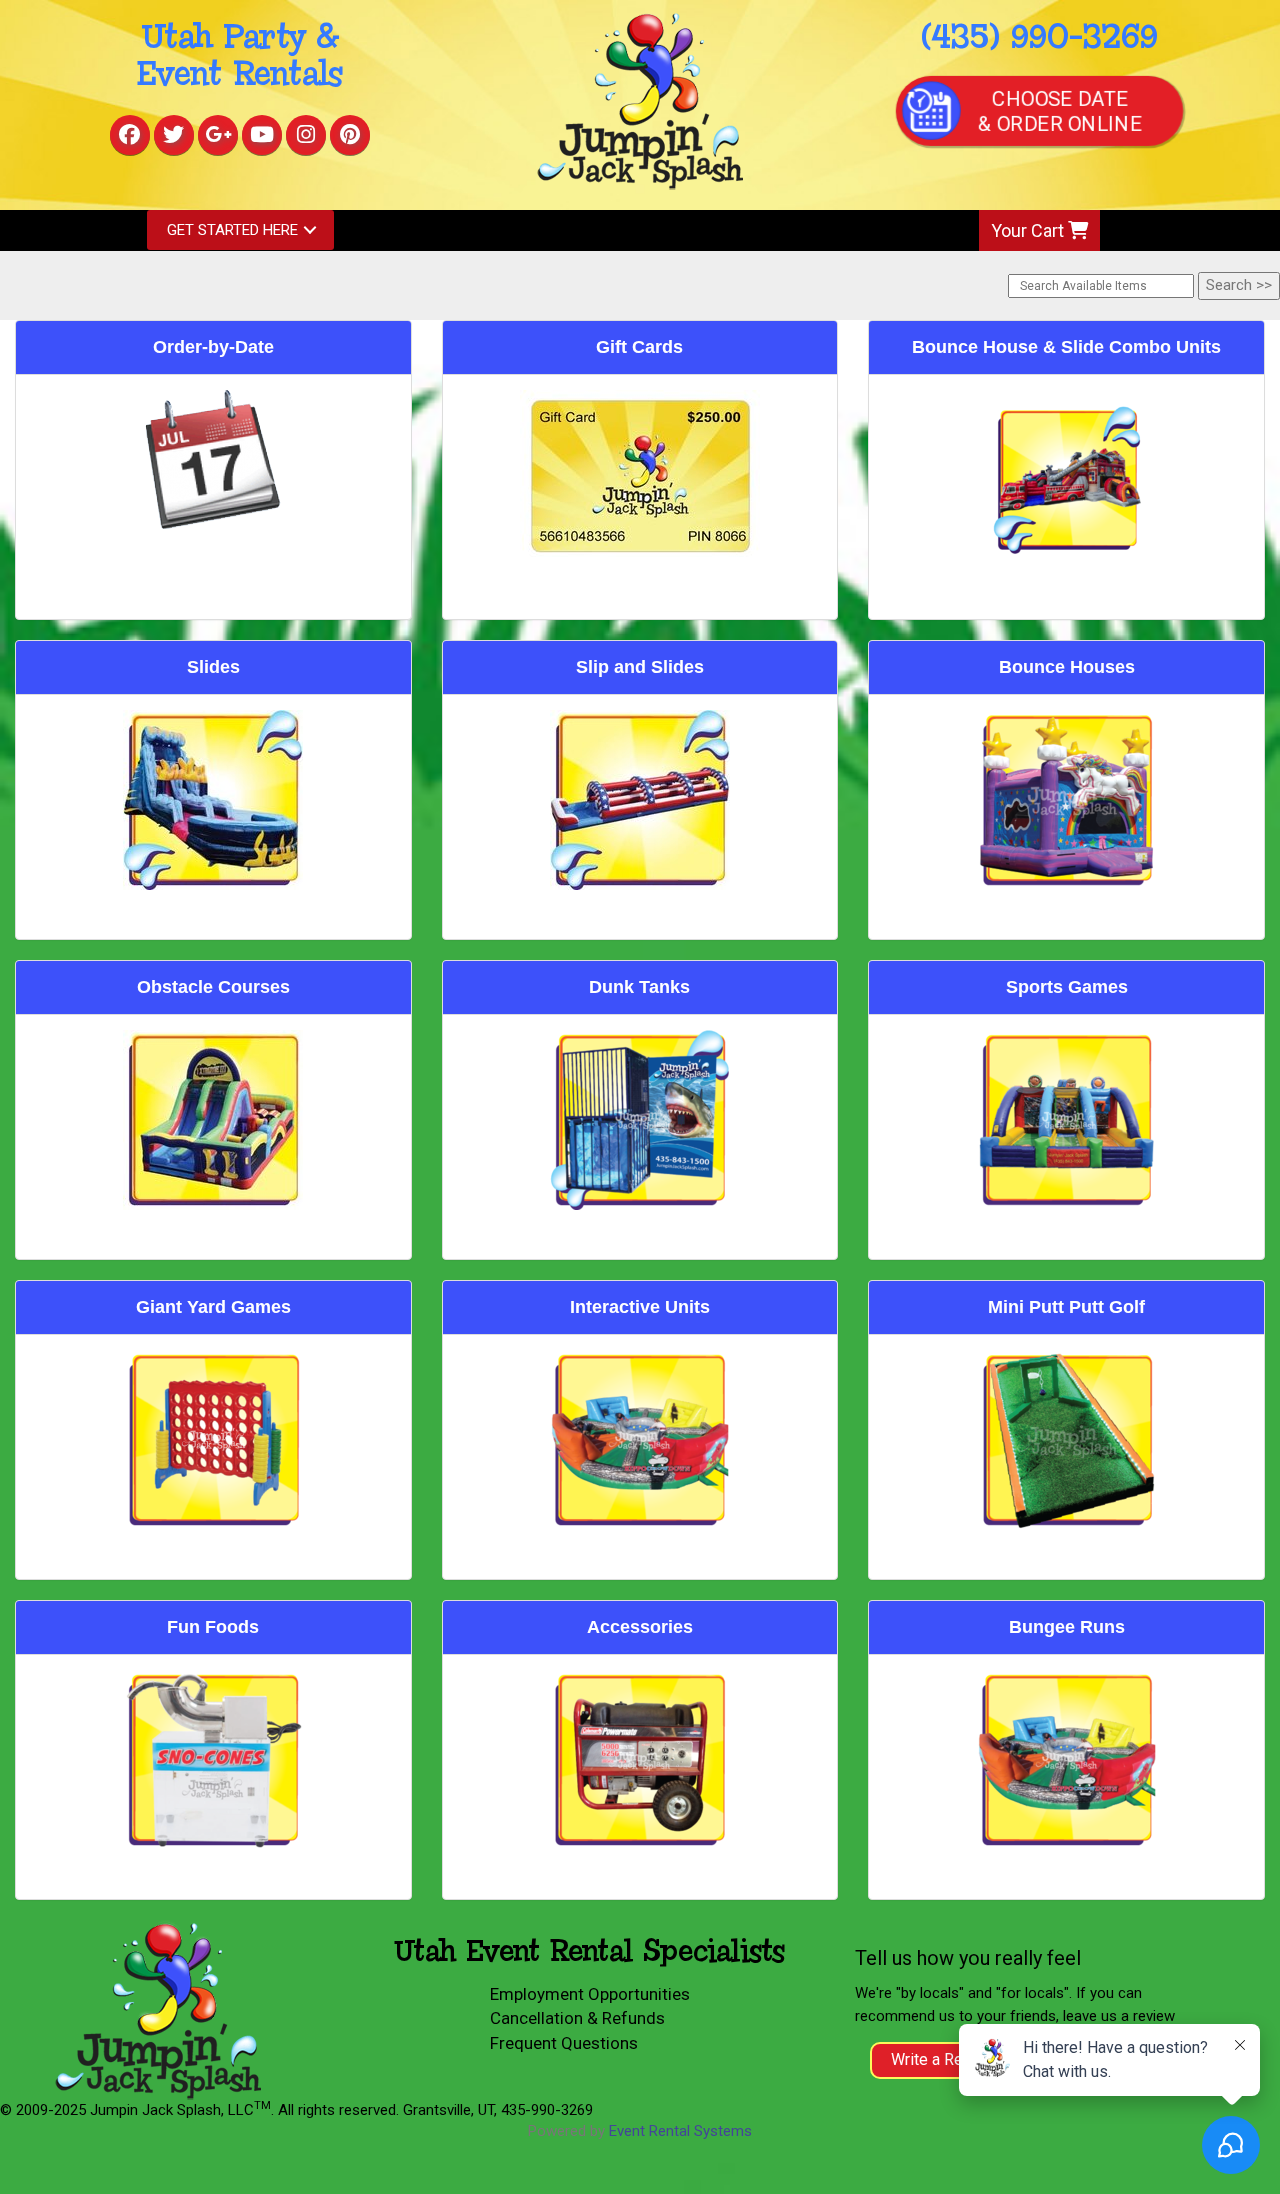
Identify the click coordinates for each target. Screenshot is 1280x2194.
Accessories (640, 1627)
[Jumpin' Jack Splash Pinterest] (350, 135)
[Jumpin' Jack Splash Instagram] (306, 135)
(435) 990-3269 (1039, 38)
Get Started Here (232, 230)
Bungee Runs (1067, 1627)
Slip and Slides (640, 667)
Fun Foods (213, 1627)
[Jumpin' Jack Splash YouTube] (262, 135)
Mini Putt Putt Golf (1066, 1307)
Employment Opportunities (590, 1994)
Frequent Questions (564, 2043)
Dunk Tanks (639, 987)
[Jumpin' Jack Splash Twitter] (174, 135)
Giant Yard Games (213, 1307)
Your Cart (1029, 230)
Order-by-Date (213, 347)
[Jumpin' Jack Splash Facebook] (130, 135)
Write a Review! (946, 2059)
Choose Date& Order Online (1059, 111)
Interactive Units (640, 1307)
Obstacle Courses (213, 987)
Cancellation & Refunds (577, 2018)
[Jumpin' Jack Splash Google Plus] (218, 135)
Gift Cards (639, 347)
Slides (213, 667)
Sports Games (1067, 987)
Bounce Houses (1067, 667)
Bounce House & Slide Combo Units (1066, 347)
